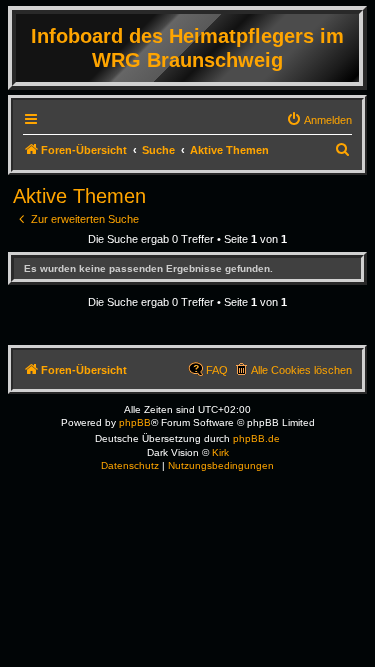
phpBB (135, 422)
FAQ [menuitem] (217, 370)
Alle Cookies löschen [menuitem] (301, 370)
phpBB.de (256, 438)
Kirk (220, 452)
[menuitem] (319, 120)
